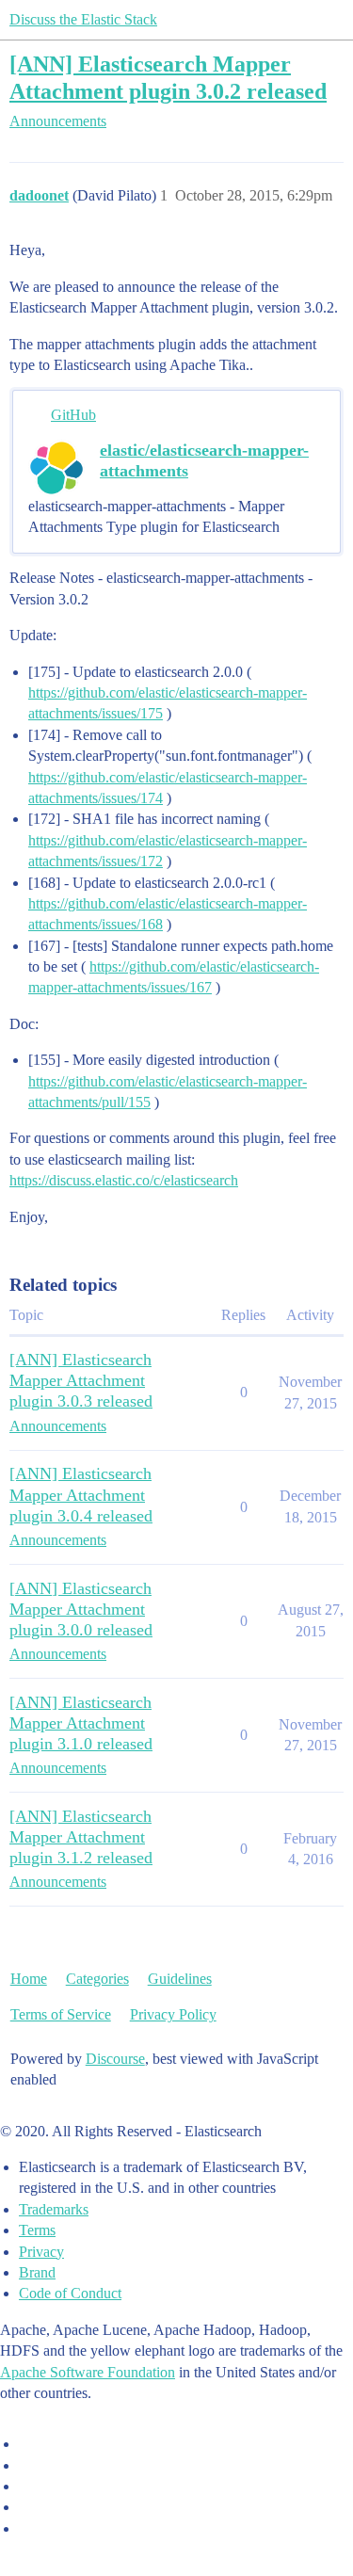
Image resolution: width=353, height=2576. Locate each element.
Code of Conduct (70, 2293)
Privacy (41, 2252)
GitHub (73, 415)
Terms (37, 2230)
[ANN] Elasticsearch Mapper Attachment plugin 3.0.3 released (81, 1380)
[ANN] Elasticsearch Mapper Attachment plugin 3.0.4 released (81, 1494)
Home (29, 1979)
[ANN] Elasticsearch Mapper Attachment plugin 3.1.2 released (81, 1837)
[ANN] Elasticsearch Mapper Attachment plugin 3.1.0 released (81, 1723)
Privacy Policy (173, 2014)
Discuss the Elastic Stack (83, 19)
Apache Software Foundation (88, 2372)
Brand (37, 2272)
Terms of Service (61, 2014)
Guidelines (180, 1979)
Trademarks (54, 2209)
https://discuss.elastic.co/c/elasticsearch (124, 1180)
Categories (97, 1979)
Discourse (115, 2059)
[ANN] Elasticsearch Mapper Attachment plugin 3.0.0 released (81, 1609)
